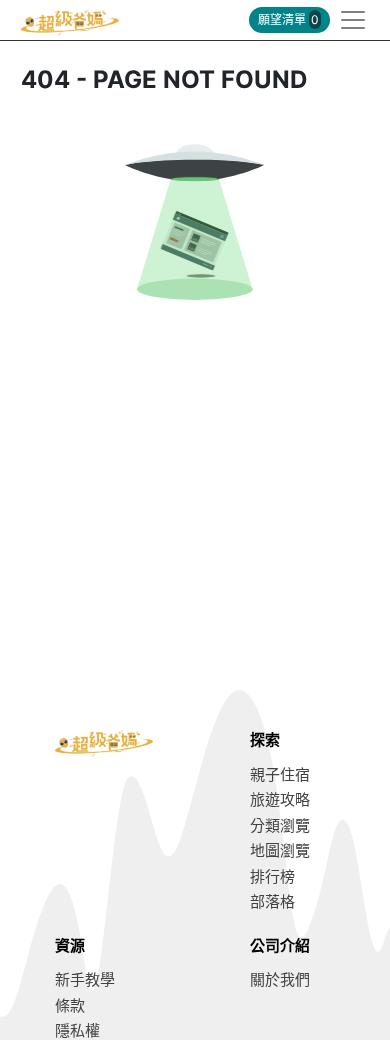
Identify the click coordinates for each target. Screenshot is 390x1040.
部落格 (272, 901)
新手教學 (85, 979)
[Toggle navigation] (347, 20)
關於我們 (280, 979)
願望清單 (288, 19)
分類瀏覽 (280, 825)
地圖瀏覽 (280, 850)
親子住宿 (280, 774)
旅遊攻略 (280, 799)
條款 (70, 1005)
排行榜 (272, 876)
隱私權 (77, 1030)
